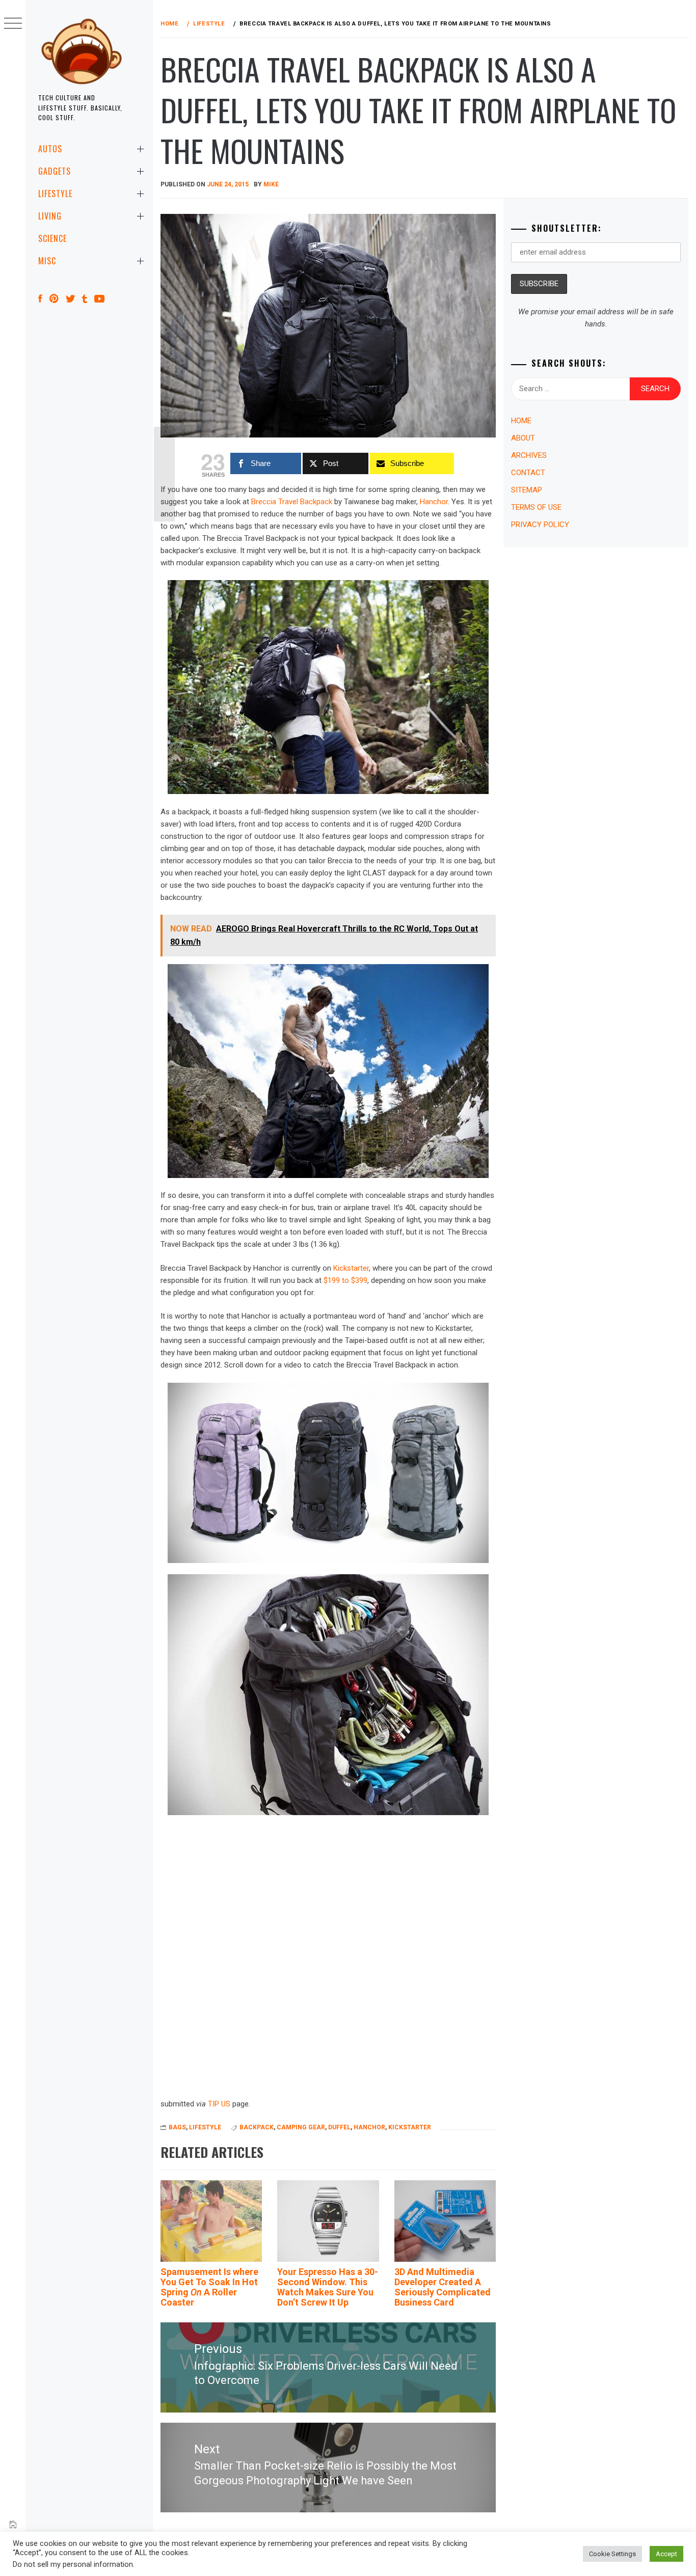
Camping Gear (301, 2127)
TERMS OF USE (536, 507)
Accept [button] (666, 2554)
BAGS (177, 2127)
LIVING (50, 216)
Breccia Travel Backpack (292, 502)
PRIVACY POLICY (540, 525)
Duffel (339, 2127)
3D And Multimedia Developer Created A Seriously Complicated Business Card (443, 2287)
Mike (271, 184)
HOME (521, 421)
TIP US (219, 2104)
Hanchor (434, 502)
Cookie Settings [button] (612, 2554)
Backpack (257, 2127)
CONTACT (528, 473)
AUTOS (50, 149)
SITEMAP (527, 490)
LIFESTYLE (55, 194)
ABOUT (523, 438)
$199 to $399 (345, 1280)
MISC (47, 261)
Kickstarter (351, 1268)
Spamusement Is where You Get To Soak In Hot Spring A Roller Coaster (209, 2287)
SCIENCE (52, 238)
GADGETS (55, 171)
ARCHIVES (529, 455)
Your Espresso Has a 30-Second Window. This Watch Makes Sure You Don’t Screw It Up (328, 2287)
